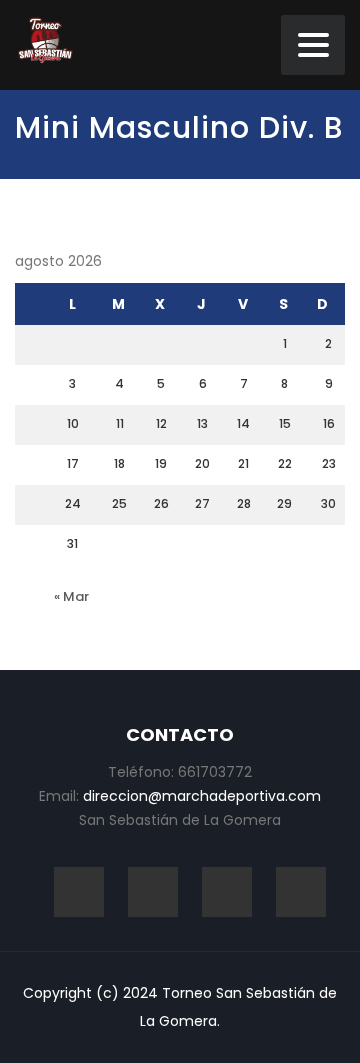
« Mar (71, 596)
